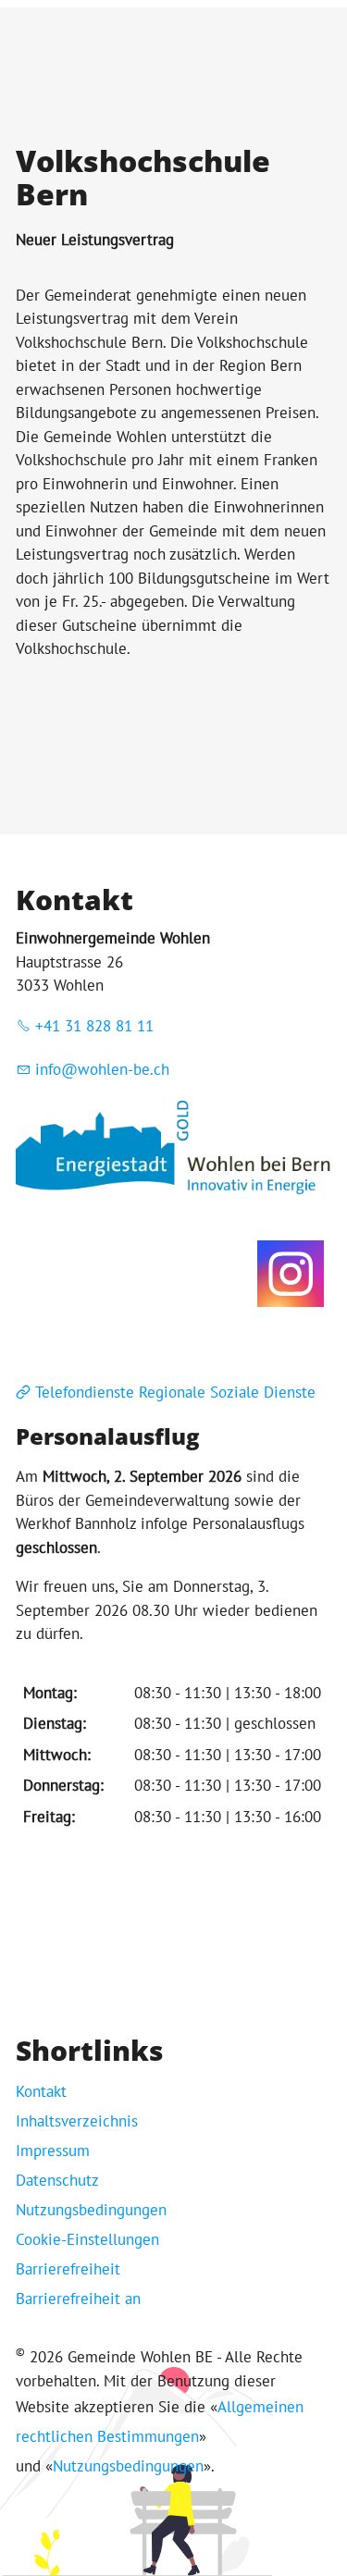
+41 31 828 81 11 (94, 1026)
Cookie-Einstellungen (87, 2239)
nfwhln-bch (105, 1069)
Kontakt (41, 2091)
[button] (291, 1274)
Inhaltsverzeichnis (77, 2121)
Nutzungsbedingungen (91, 2210)
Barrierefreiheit (68, 2269)
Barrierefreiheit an (78, 2299)
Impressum (53, 2151)
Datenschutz (57, 2180)
